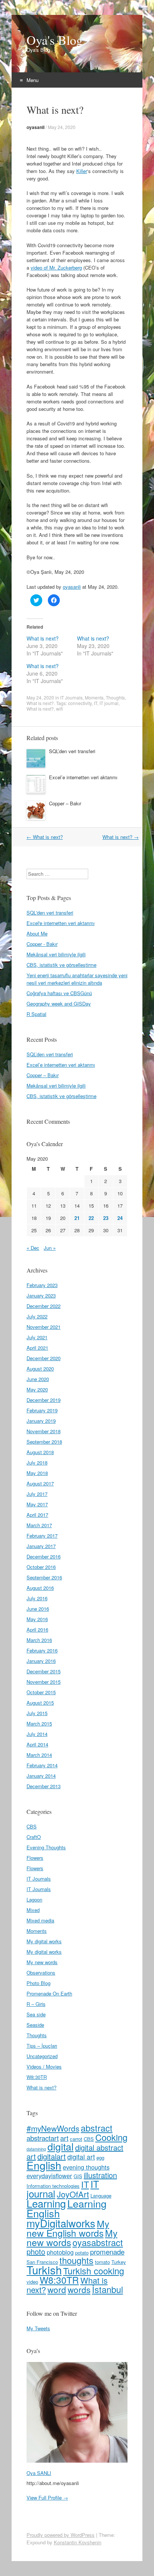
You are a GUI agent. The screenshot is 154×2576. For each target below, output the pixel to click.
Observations (41, 1973)
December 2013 (44, 1786)
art (64, 2138)
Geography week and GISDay (59, 1004)
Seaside (35, 2025)
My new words (42, 1962)
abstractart (43, 2138)
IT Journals (71, 697)
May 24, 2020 (62, 127)
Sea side (36, 2014)
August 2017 (40, 1483)
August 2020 (40, 1369)
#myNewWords (53, 2128)
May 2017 (37, 1504)
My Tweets (38, 2328)
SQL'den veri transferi (50, 913)
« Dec (33, 1248)
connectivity (80, 703)
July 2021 (37, 1337)
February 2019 (42, 1410)
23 (106, 1218)
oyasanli (36, 127)
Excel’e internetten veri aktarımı (83, 777)
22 (91, 1218)
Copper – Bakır (65, 803)
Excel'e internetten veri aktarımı (61, 923)
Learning (46, 2203)
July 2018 (37, 1462)
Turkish (44, 2270)
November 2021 (44, 1327)
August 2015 (40, 1703)
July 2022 (37, 1316)
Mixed (33, 1910)
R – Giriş (36, 2004)
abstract (97, 2128)
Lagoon (34, 1899)
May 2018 (37, 1473)
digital (61, 2146)
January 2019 (41, 1421)
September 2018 (44, 1442)
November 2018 (44, 1431)
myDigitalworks (61, 2223)
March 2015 (39, 1723)
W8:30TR (37, 2077)
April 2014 (37, 1744)
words (79, 2289)
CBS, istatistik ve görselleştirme (61, 965)
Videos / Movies (44, 2067)
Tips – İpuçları (42, 2046)
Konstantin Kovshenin (78, 2542)
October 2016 (41, 1567)
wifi (59, 709)
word (57, 2289)
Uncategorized (42, 2056)
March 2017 (39, 1525)
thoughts (76, 2260)
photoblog (60, 2252)
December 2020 (44, 1358)
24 (120, 1218)
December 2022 (44, 1306)
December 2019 (44, 1400)
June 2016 (38, 1609)
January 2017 (41, 1546)
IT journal (109, 703)
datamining (36, 2149)
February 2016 (42, 1650)
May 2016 (37, 1619)
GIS (78, 2176)
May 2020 (37, 1389)
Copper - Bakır (42, 944)
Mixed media (40, 1920)
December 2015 (44, 1671)
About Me (37, 933)
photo (36, 2251)
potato (82, 2253)
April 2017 (37, 1515)
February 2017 (42, 1536)
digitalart (52, 2156)
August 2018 (40, 1452)
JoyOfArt (73, 2194)
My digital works (44, 1941)
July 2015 (37, 1713)
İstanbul (107, 2289)
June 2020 (38, 1379)
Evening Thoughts (46, 1847)
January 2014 (41, 1776)
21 (77, 1218)
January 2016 (41, 1661)
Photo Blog (38, 1983)
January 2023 (41, 1295)
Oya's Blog (55, 40)
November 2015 (44, 1682)
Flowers (35, 1858)
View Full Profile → (47, 2498)
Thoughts (115, 697)
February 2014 (42, 1765)
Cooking (111, 2137)
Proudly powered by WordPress (61, 2535)
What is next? (43, 638)
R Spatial (36, 1014)
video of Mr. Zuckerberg (56, 268)
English (44, 2165)
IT (96, 703)
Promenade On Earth (49, 1993)
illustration (100, 2175)
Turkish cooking (94, 2271)
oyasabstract (98, 2242)
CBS (32, 1826)
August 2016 (40, 1588)
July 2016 (37, 1598)
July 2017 (37, 1494)
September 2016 (44, 1577)
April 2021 (37, 1348)
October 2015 (41, 1692)
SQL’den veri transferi (72, 751)
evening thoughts (86, 2167)
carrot (76, 2139)
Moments (94, 697)
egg (100, 2157)
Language (101, 2196)
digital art (81, 2157)
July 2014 (37, 1734)
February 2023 (42, 1285)
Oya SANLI (39, 2473)
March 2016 (39, 1640)
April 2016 (37, 1630)
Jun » (50, 1248)
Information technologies (53, 2186)
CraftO (34, 1837)
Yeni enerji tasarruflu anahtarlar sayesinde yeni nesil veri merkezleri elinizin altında (77, 979)
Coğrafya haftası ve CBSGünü (59, 993)
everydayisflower (49, 2176)
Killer (82, 171)
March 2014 (39, 1755)
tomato (102, 2262)
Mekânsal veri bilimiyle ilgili (56, 954)
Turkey (119, 2262)
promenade (107, 2251)
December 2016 (44, 1556)
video (32, 2282)
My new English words (68, 2228)
